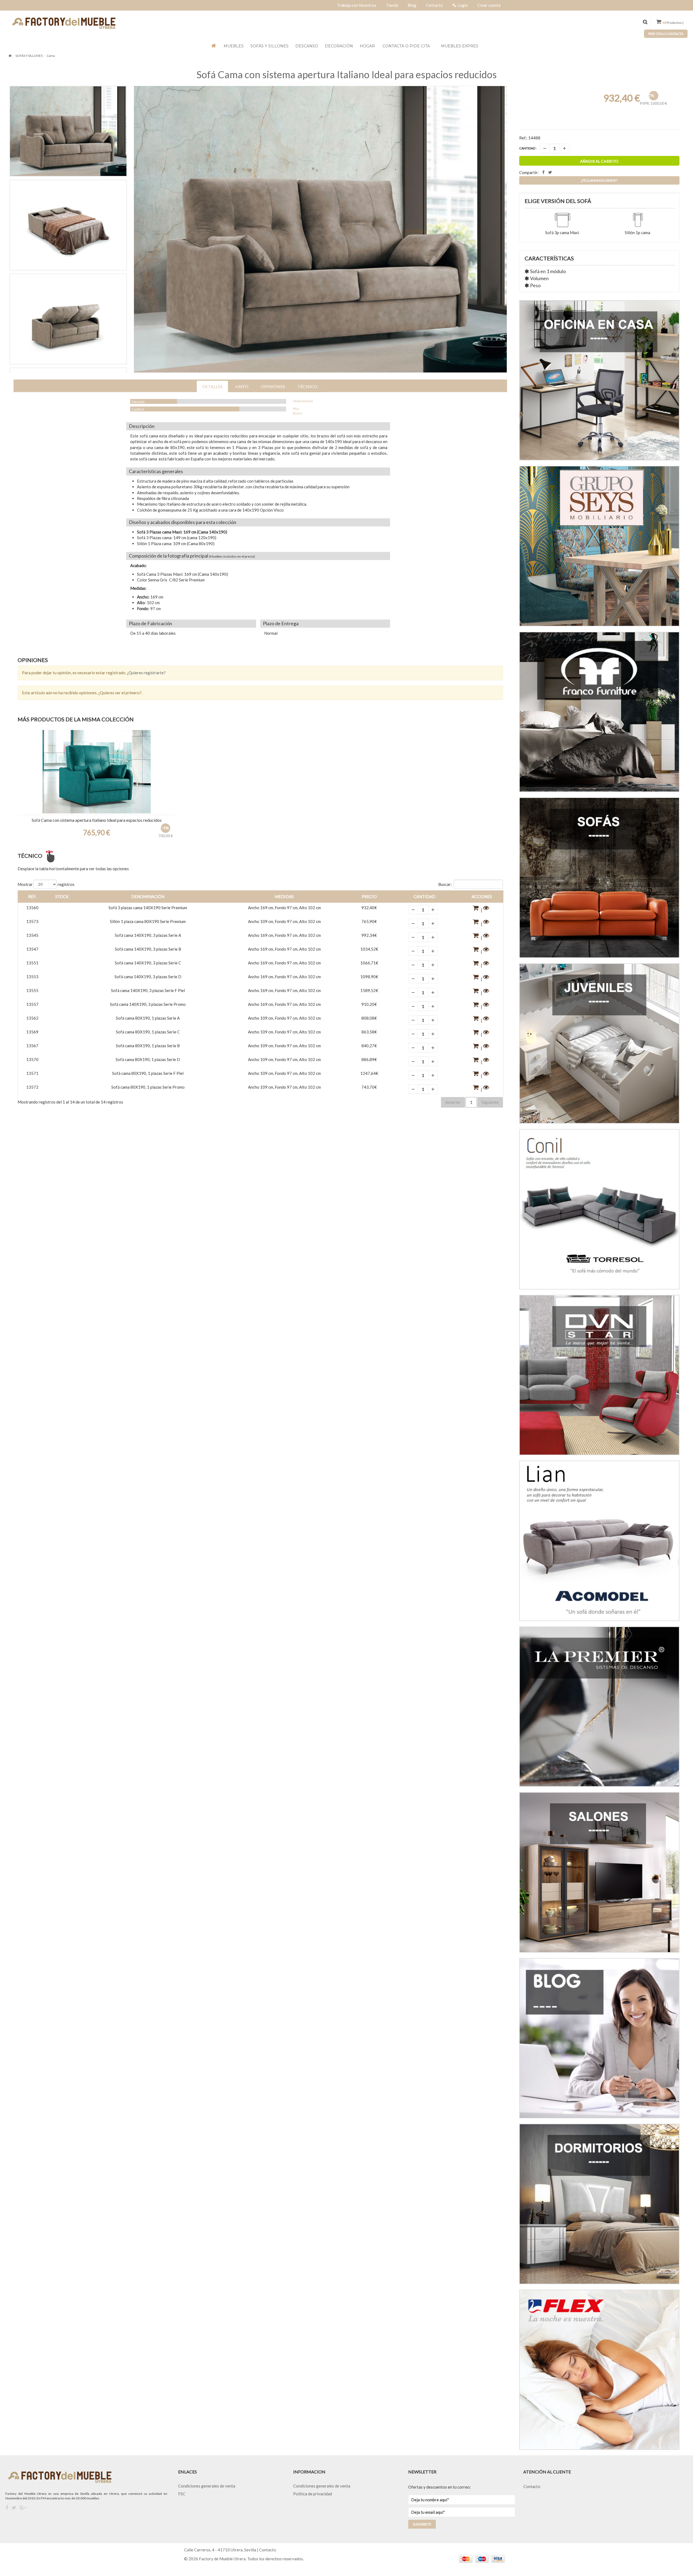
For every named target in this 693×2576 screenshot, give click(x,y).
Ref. (32, 896)
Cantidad (424, 896)
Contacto (532, 2486)
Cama (51, 56)
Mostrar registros (46, 884)
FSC (182, 2494)
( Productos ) (673, 23)
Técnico (307, 386)
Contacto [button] (434, 5)
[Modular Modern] (97, 772)
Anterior (453, 1102)
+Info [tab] (242, 386)
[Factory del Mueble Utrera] (64, 23)
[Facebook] (7, 2508)
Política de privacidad (313, 2494)
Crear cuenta (489, 5)
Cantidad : (528, 148)
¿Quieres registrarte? (146, 673)
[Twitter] (14, 2508)
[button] (476, 910)
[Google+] (23, 2508)
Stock (62, 896)
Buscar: (445, 884)
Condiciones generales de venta (207, 2486)
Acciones (482, 896)
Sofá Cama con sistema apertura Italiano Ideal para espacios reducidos (347, 74)
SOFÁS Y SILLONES (29, 56)
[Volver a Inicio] (10, 56)
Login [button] (463, 5)
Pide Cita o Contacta (666, 34)
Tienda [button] (392, 5)
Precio (369, 896)
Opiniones (273, 386)
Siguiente (490, 1102)
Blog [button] (412, 5)
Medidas (284, 896)
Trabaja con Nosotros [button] (357, 5)
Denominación (148, 896)
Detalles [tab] (212, 386)
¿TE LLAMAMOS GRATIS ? (599, 180)
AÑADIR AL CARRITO (599, 161)
